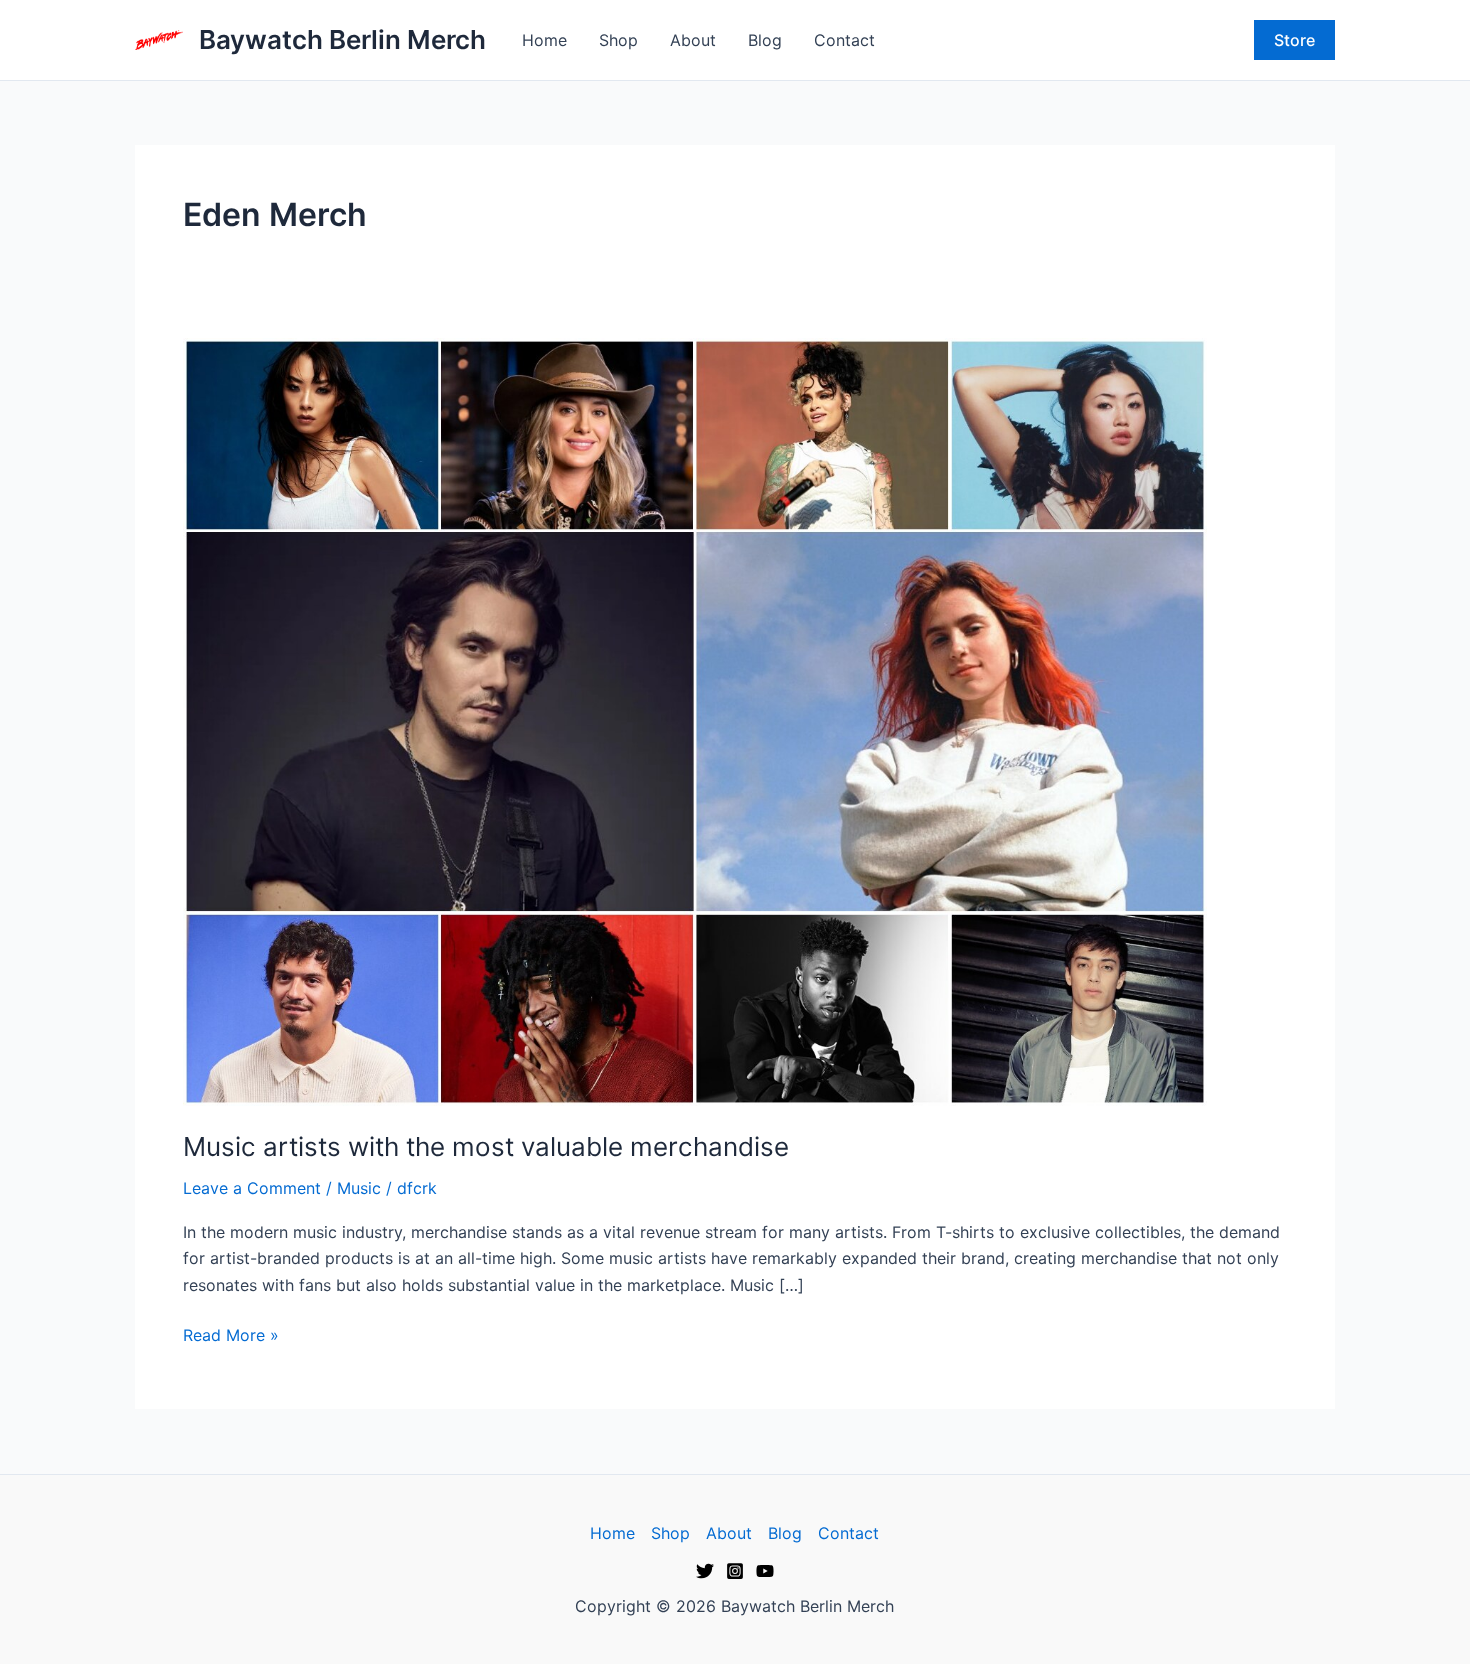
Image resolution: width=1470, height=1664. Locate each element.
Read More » (231, 1333)
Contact (844, 40)
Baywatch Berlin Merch (342, 39)
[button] (1294, 40)
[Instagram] (735, 1571)
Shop (618, 40)
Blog (765, 40)
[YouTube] (765, 1571)
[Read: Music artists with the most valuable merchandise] (695, 720)
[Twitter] (705, 1571)
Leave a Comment (252, 1188)
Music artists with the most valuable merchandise (486, 1146)
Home (544, 40)
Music (359, 1188)
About (693, 40)
